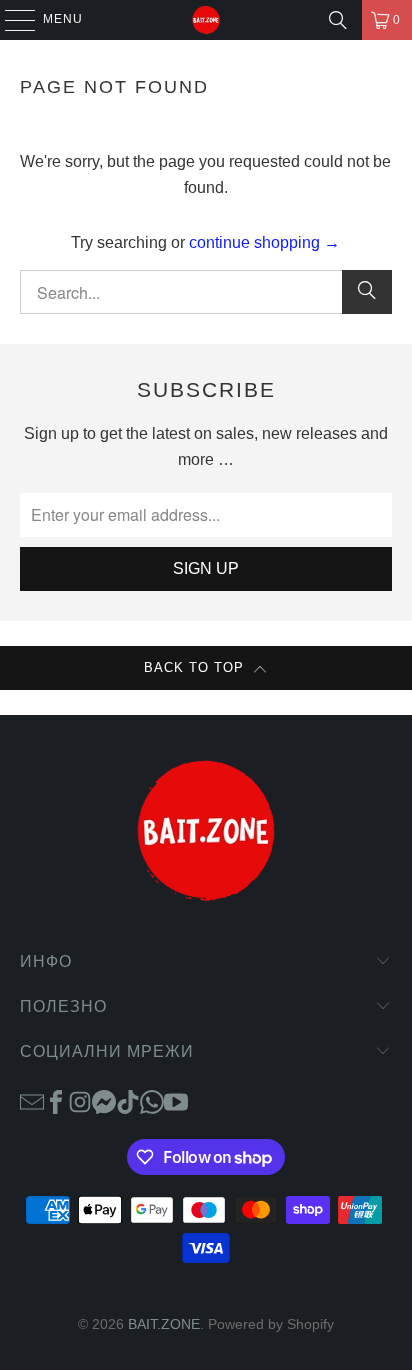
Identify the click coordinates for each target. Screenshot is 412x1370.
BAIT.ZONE (164, 1324)
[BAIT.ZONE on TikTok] (128, 1101)
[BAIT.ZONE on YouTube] (176, 1101)
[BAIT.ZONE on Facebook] (56, 1101)
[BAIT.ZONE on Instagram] (80, 1101)
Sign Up (206, 568)
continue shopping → (264, 242)
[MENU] (10, 20)
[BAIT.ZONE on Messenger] (104, 1101)
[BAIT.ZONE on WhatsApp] (152, 1101)
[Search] (338, 20)
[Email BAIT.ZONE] (32, 1101)
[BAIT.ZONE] (206, 20)
